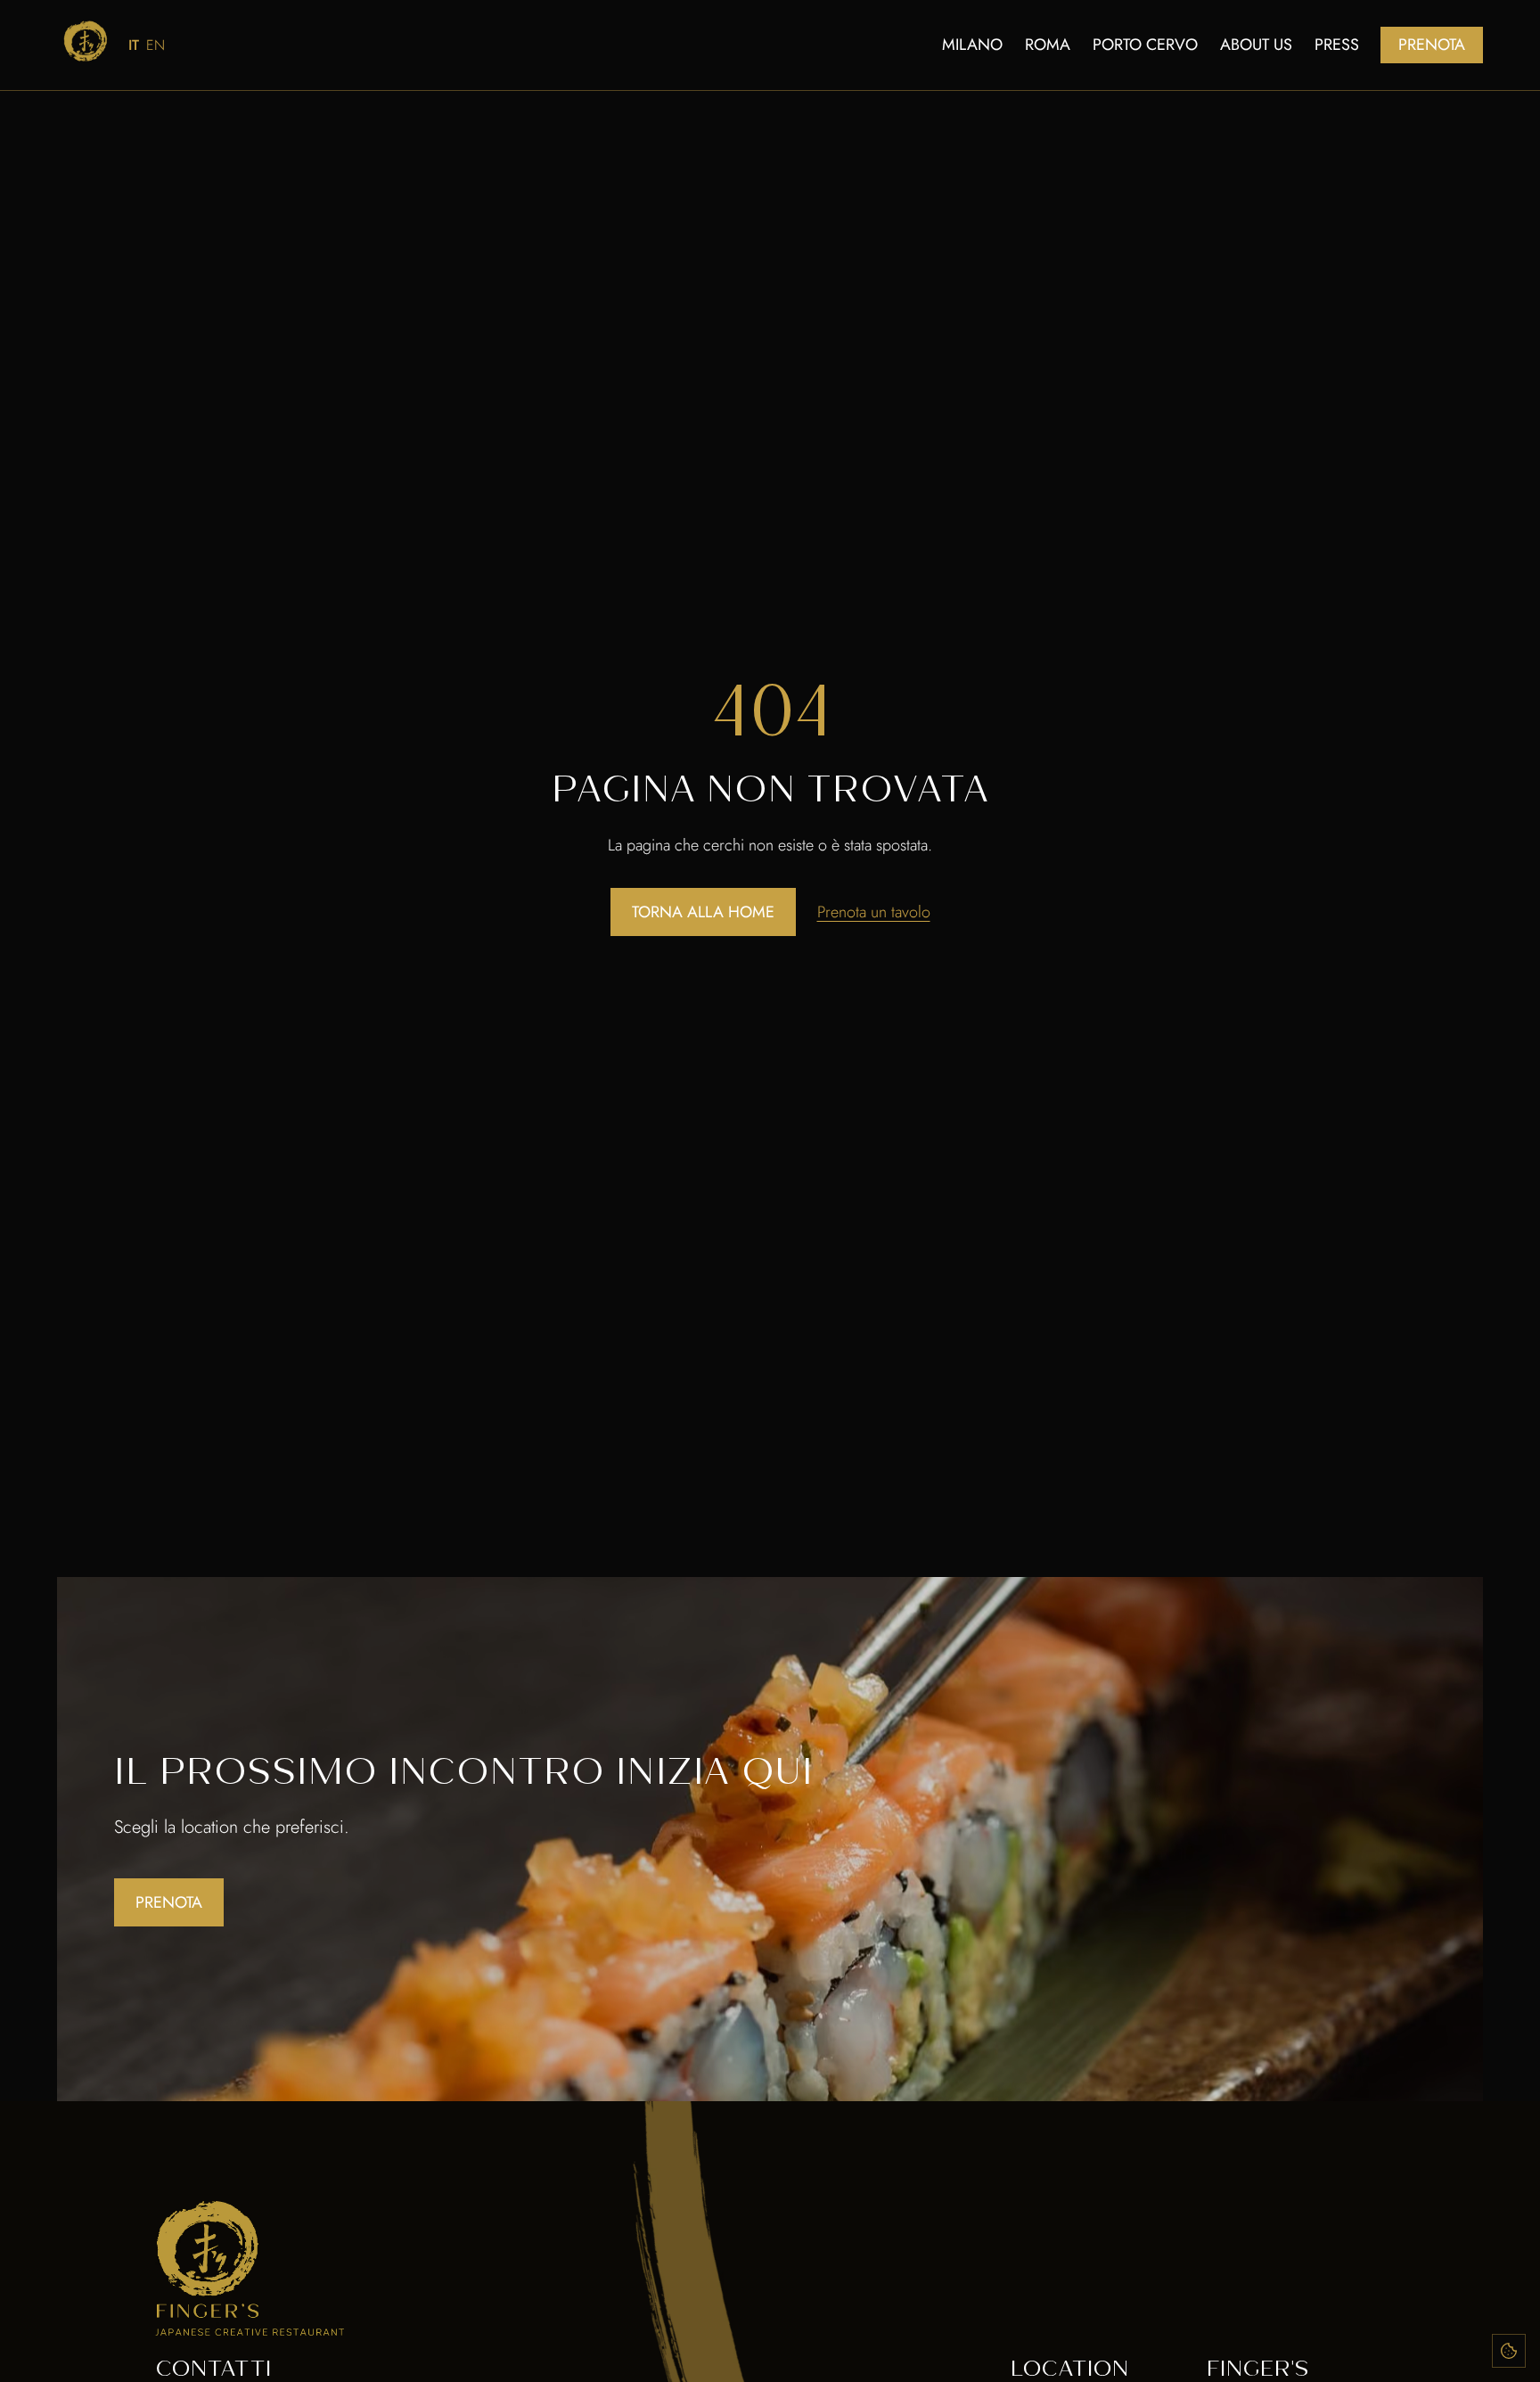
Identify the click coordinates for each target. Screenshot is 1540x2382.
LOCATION (1069, 2368)
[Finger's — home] (86, 41)
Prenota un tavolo (874, 912)
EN (156, 45)
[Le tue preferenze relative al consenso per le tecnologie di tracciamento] (1509, 2351)
